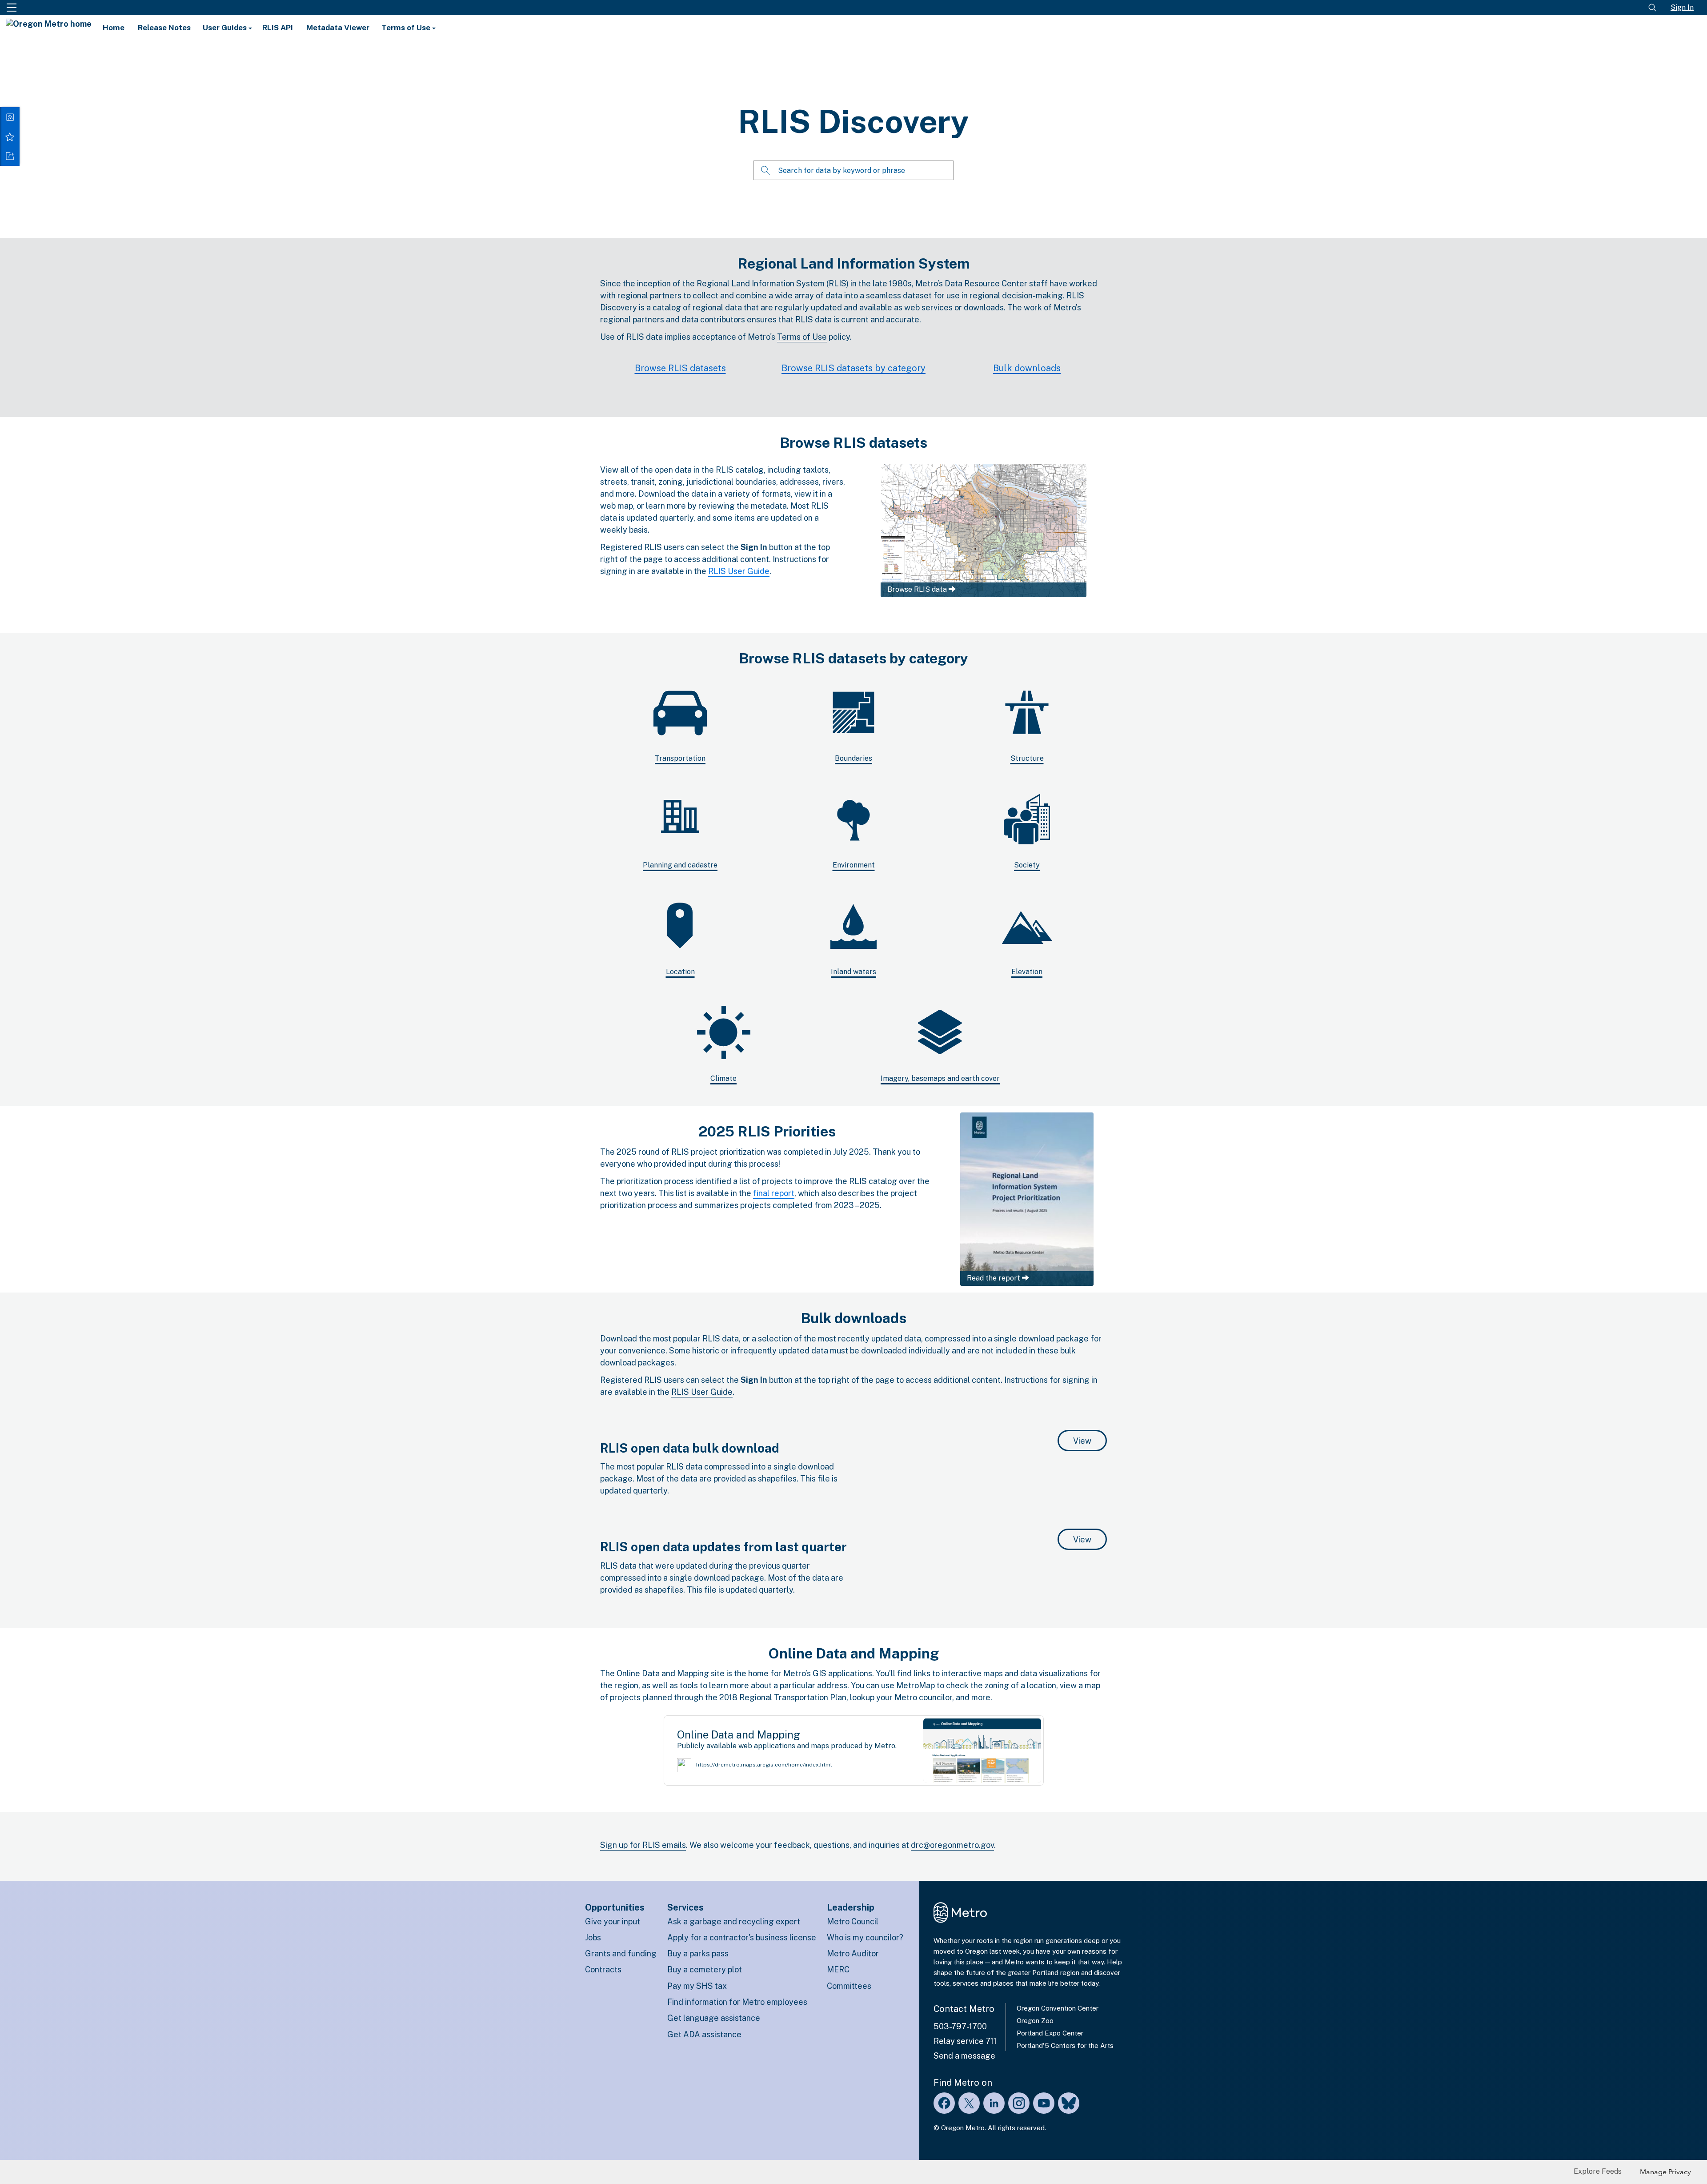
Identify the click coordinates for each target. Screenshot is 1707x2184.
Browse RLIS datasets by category (853, 368)
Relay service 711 (965, 2041)
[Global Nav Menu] (12, 8)
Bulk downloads (1027, 368)
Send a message (964, 2056)
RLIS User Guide (739, 571)
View (1090, 1441)
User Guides (226, 28)
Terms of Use (407, 28)
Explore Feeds (1598, 2171)
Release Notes (164, 28)
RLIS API (278, 28)
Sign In (1682, 7)
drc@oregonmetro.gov (952, 1845)
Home (114, 28)
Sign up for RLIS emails (643, 1845)
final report (774, 1193)
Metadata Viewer (338, 28)
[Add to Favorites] (10, 136)
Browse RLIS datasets (680, 368)
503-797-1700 (960, 2026)
